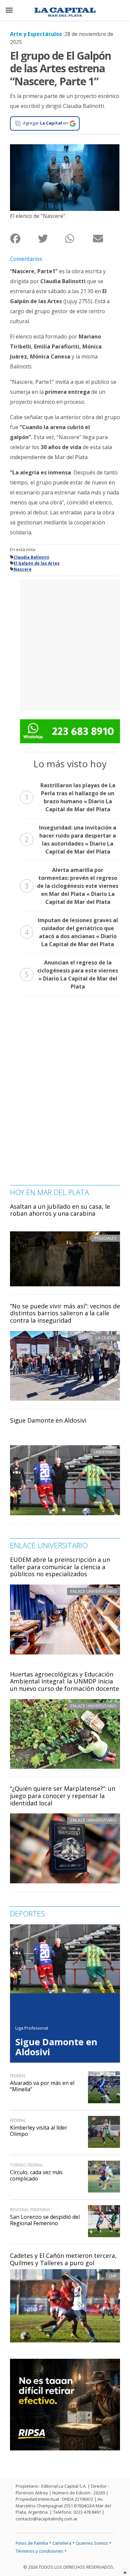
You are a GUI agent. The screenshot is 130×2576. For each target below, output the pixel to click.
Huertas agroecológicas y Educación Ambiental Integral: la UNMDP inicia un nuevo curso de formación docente (64, 1681)
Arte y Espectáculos (36, 34)
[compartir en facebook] (24, 239)
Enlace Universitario (93, 1591)
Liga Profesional (32, 2028)
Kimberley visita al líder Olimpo (39, 2131)
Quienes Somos (92, 2543)
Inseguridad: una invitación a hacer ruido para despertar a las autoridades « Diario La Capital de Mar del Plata (70, 840)
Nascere (23, 569)
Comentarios (26, 259)
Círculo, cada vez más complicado (36, 2175)
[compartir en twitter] (51, 239)
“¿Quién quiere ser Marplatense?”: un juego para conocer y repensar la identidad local (63, 1796)
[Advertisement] (65, 644)
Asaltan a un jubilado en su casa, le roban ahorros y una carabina (60, 1210)
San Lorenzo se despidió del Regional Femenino (45, 2220)
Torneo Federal (27, 2165)
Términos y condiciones (39, 2551)
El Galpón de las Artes (37, 563)
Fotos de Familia (32, 2543)
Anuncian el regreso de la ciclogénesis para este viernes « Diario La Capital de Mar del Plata (71, 974)
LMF (113, 2276)
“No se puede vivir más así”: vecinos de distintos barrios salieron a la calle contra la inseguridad (65, 1313)
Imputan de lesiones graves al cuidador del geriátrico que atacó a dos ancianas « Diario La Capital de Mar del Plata (71, 932)
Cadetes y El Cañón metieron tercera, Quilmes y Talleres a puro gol (63, 2259)
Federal (18, 2076)
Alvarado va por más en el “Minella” (42, 2086)
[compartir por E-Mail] (106, 239)
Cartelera (62, 2543)
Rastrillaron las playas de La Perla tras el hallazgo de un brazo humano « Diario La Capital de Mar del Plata (70, 797)
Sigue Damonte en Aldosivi (48, 1420)
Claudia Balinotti (31, 557)
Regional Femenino (30, 2210)
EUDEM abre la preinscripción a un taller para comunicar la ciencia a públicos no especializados (60, 1567)
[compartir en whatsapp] (79, 239)
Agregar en (46, 123)
